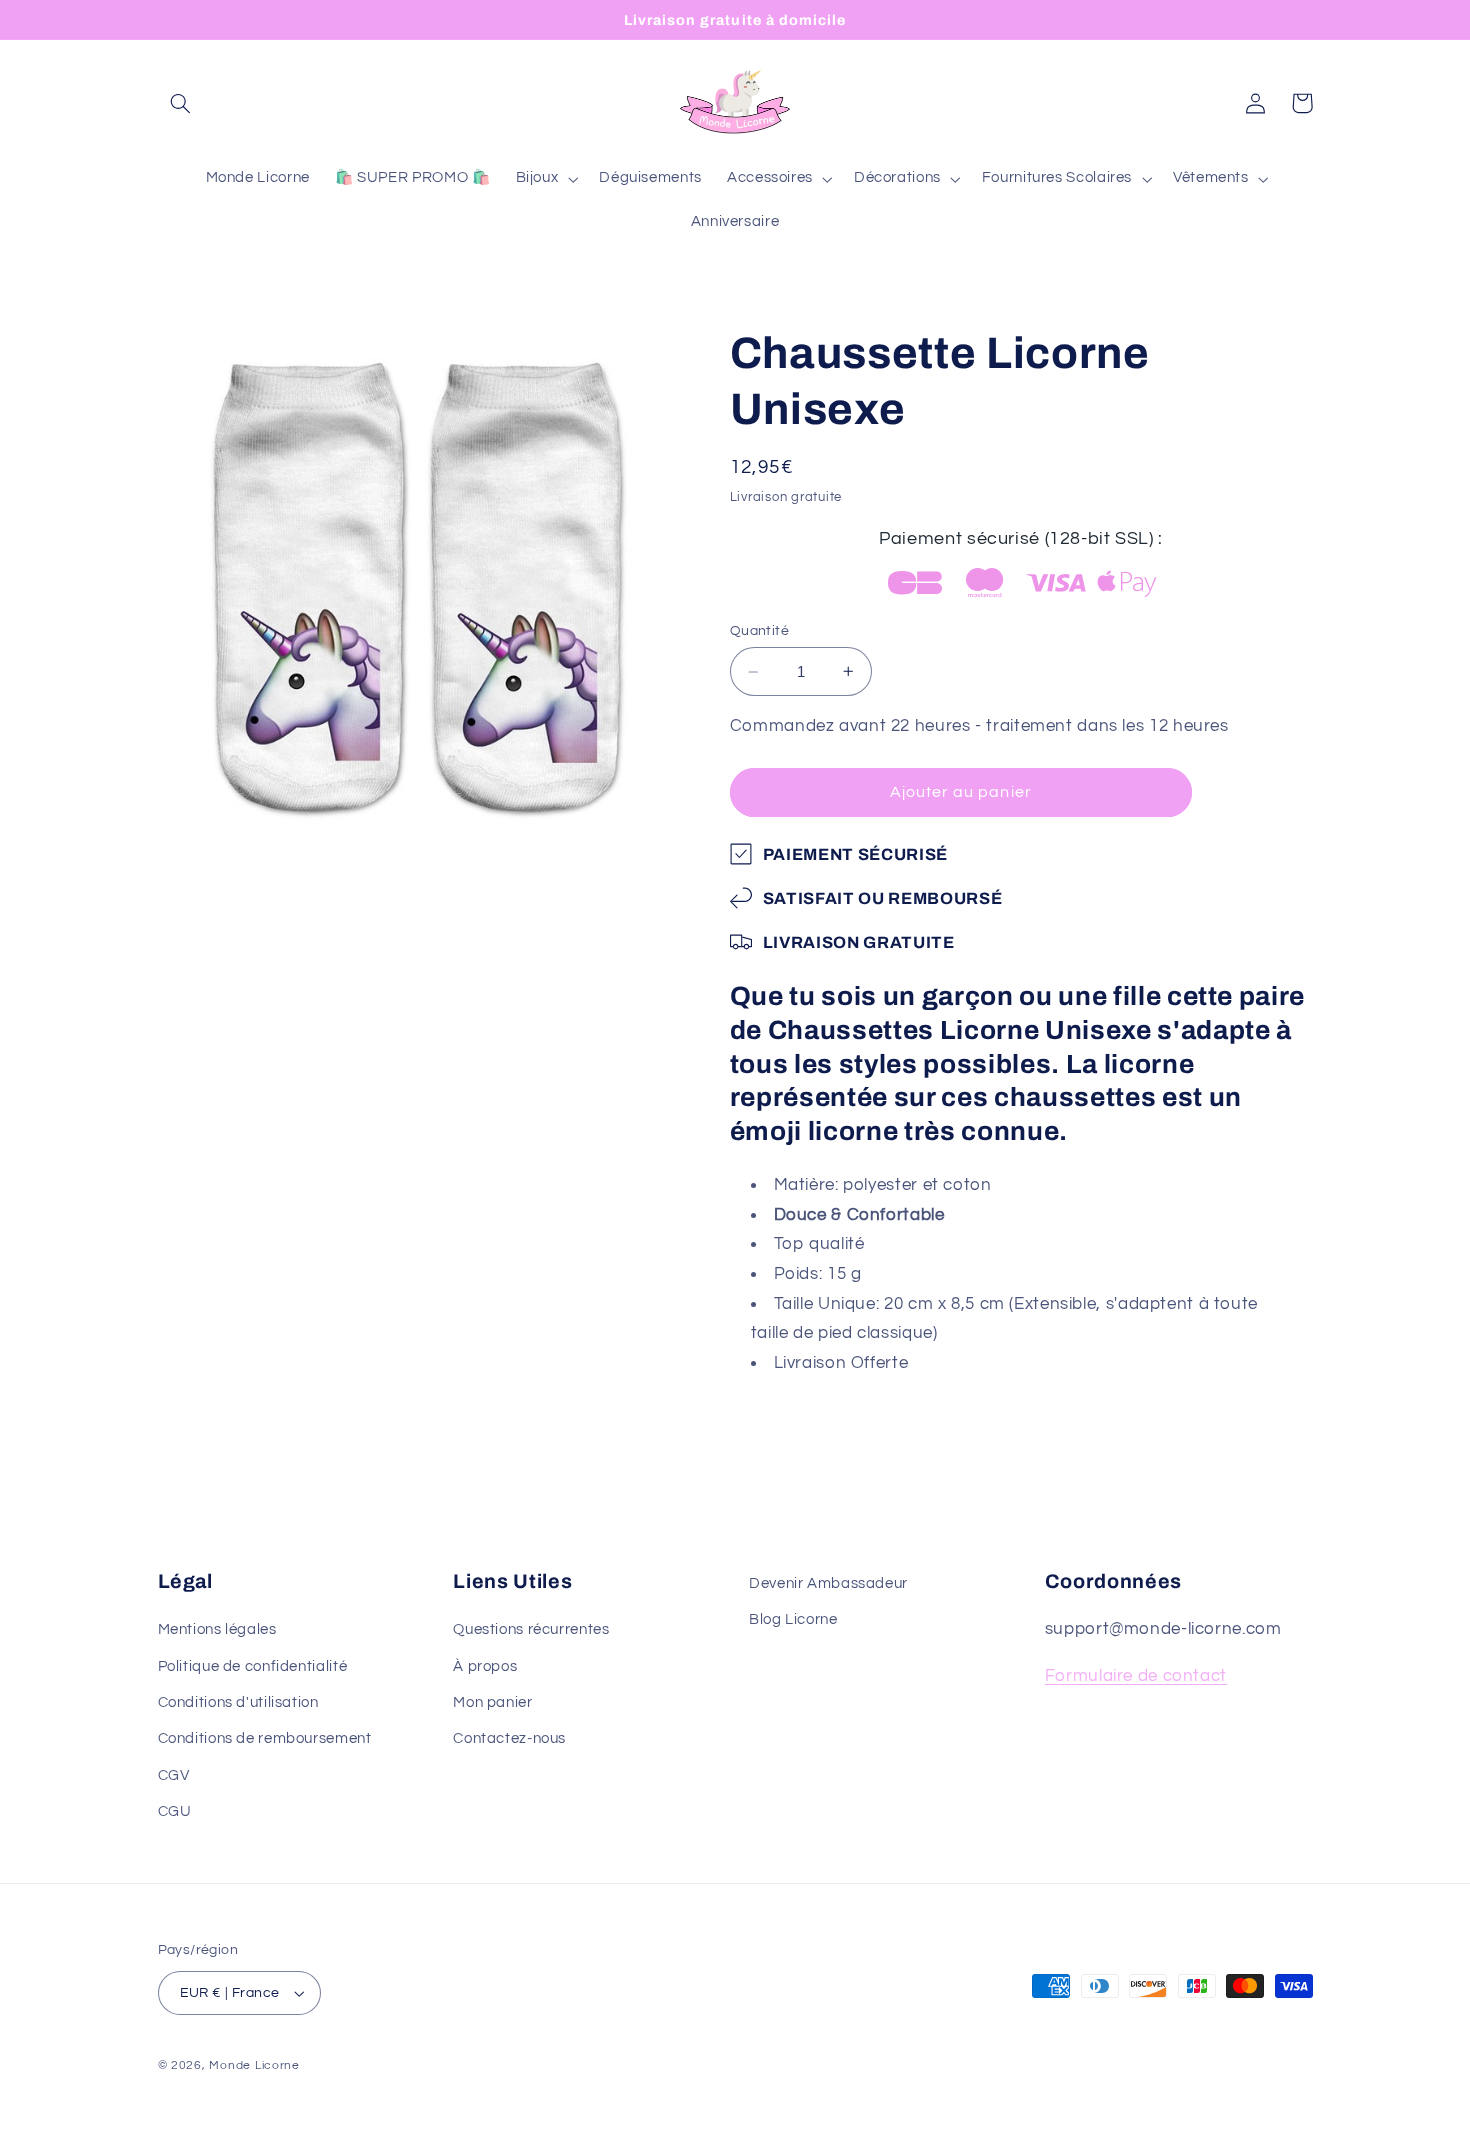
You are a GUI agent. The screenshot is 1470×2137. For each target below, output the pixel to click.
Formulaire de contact (1136, 1676)
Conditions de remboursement (265, 1738)
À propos (485, 1666)
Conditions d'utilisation (238, 1702)
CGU (175, 1811)
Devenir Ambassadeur (828, 1583)
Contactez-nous (509, 1738)
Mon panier (492, 1702)
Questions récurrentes (531, 1629)
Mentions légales (217, 1629)
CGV (174, 1775)
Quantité (759, 631)
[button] (181, 103)
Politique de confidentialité (253, 1666)
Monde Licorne (254, 2065)
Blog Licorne (793, 1619)
